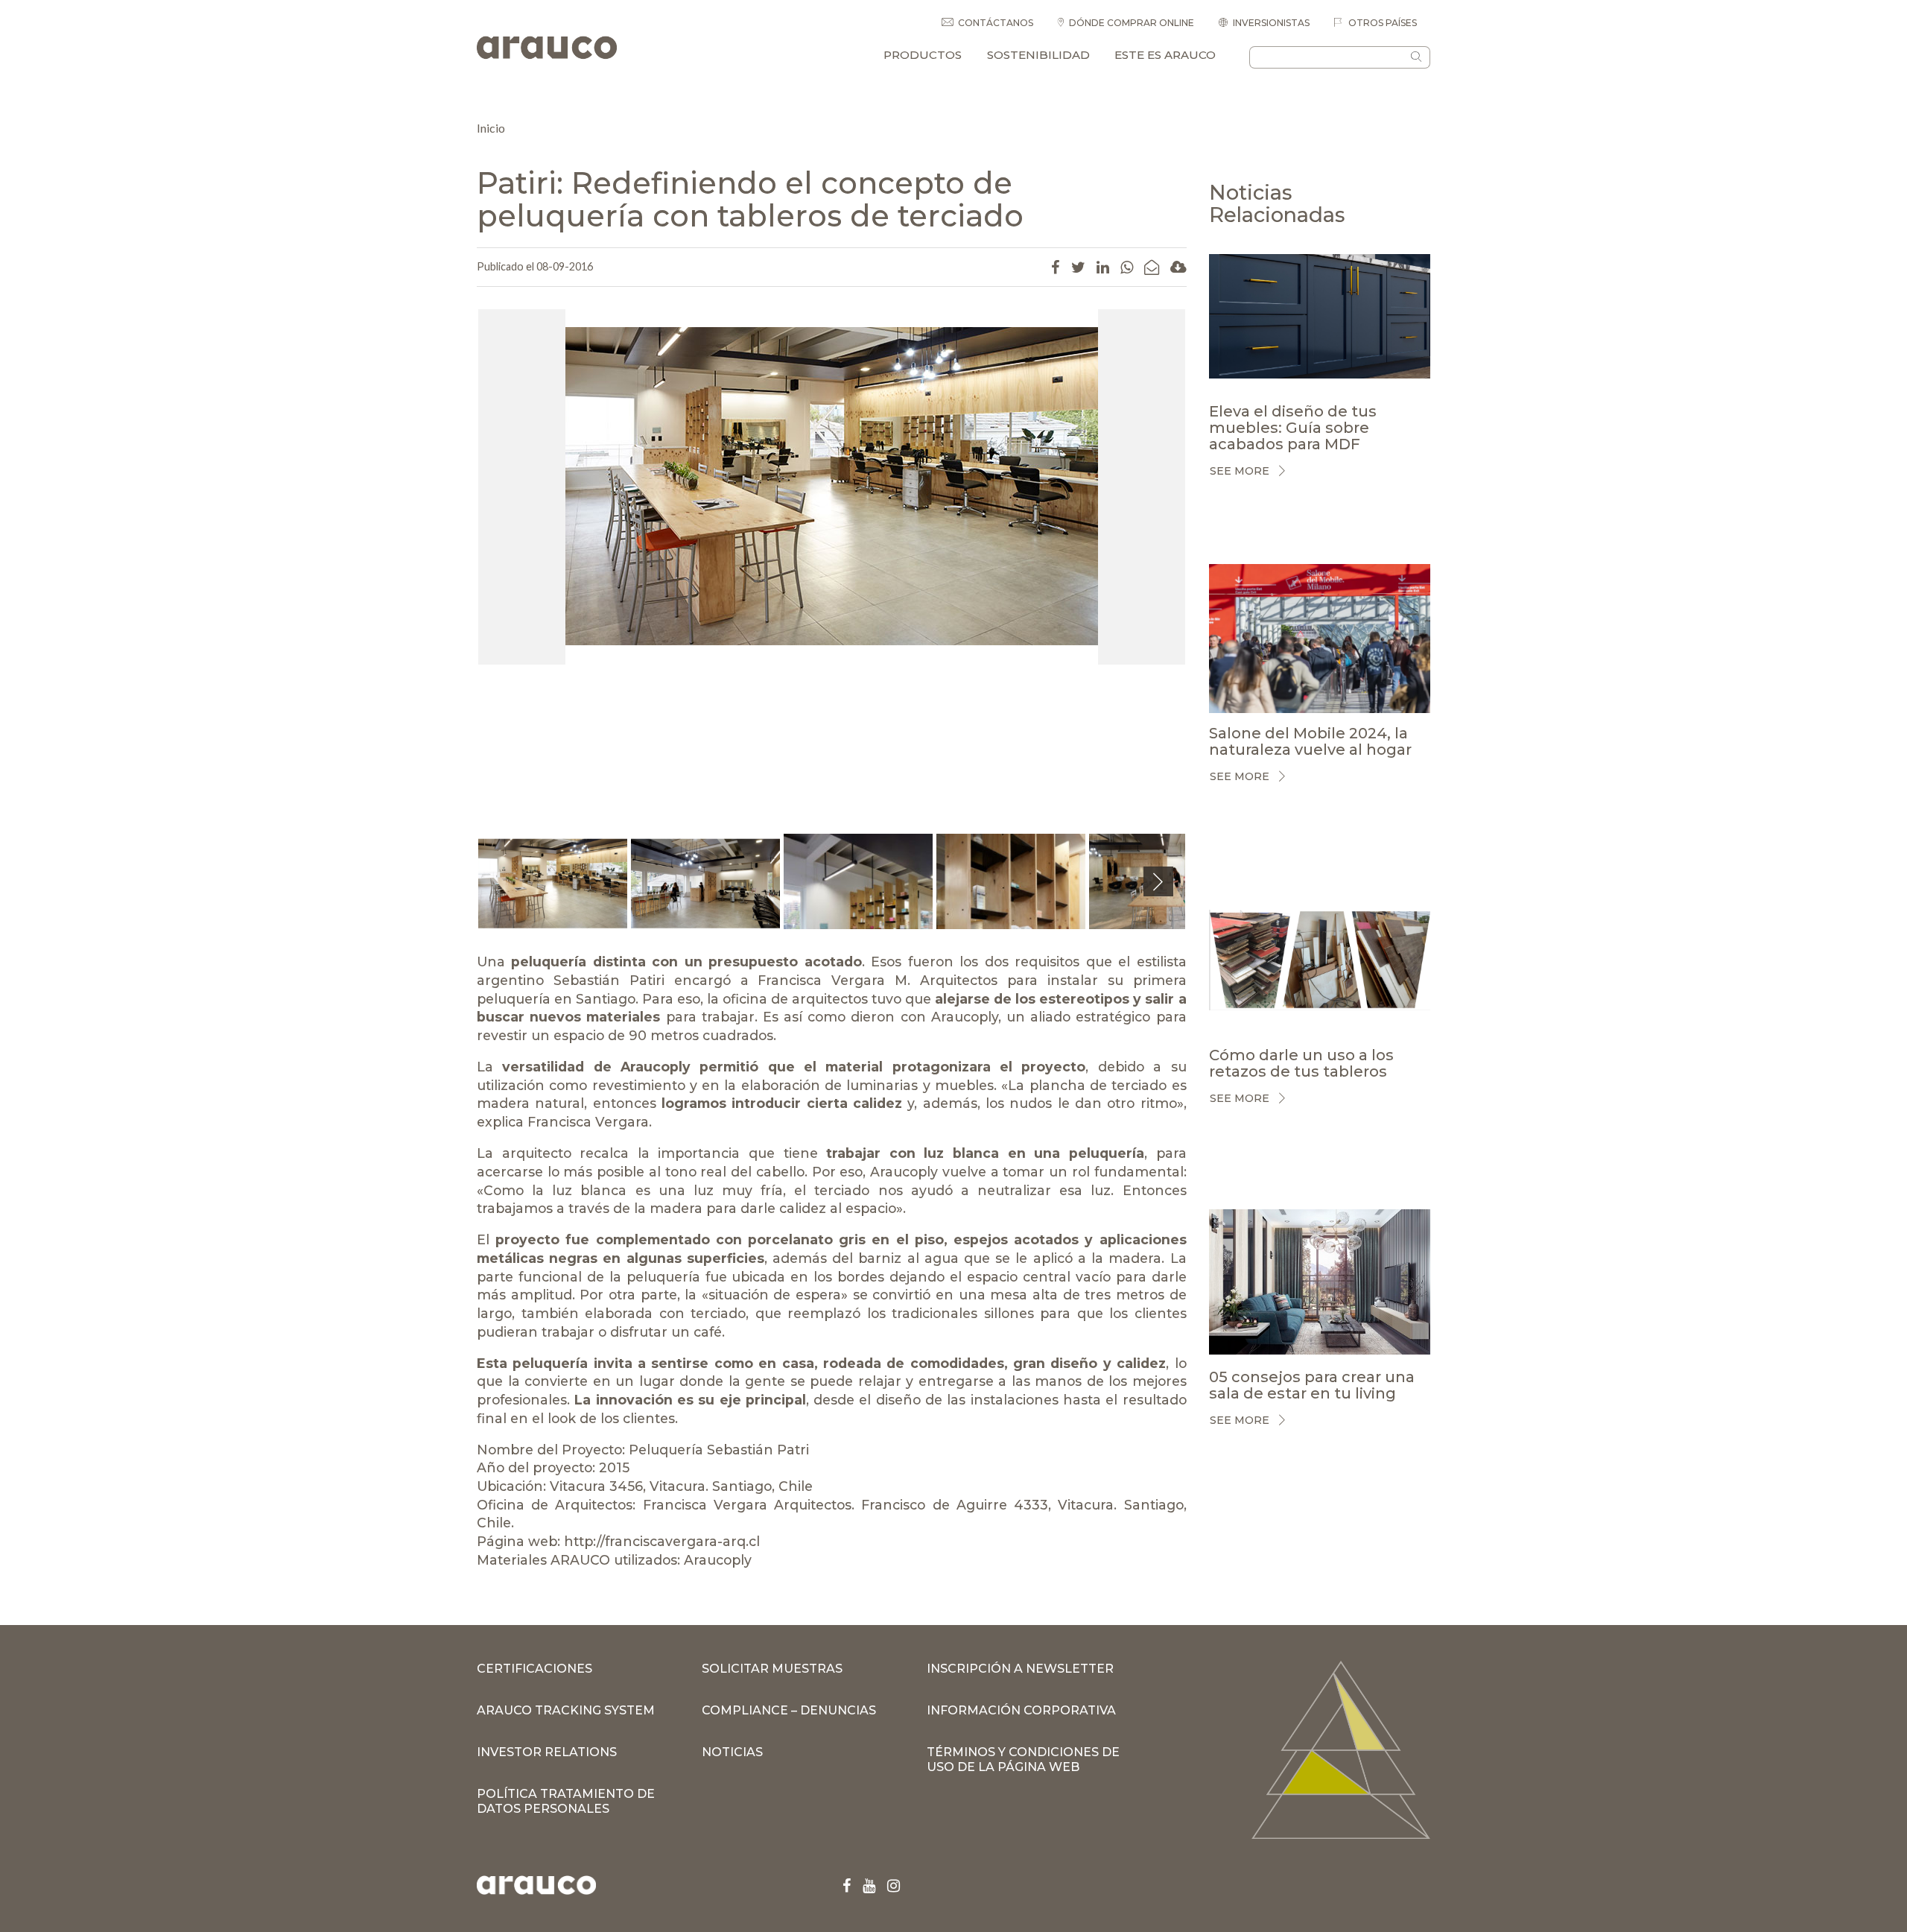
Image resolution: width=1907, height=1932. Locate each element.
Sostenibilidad (1038, 55)
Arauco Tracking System (566, 1710)
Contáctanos (996, 23)
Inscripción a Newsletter (1020, 1669)
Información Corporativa (1021, 1710)
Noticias (732, 1752)
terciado (842, 1190)
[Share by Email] (1152, 267)
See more (1240, 471)
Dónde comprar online (1132, 23)
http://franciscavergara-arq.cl (662, 1541)
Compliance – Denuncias (789, 1710)
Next (1158, 896)
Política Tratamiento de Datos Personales (566, 1801)
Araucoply (965, 1017)
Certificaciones (534, 1669)
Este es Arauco (1165, 55)
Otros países (1381, 23)
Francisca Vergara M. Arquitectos (878, 980)
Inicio (491, 128)
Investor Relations (547, 1752)
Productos (923, 55)
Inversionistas (1271, 23)
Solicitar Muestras (772, 1669)
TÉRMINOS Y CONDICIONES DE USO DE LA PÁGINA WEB (1023, 1760)
